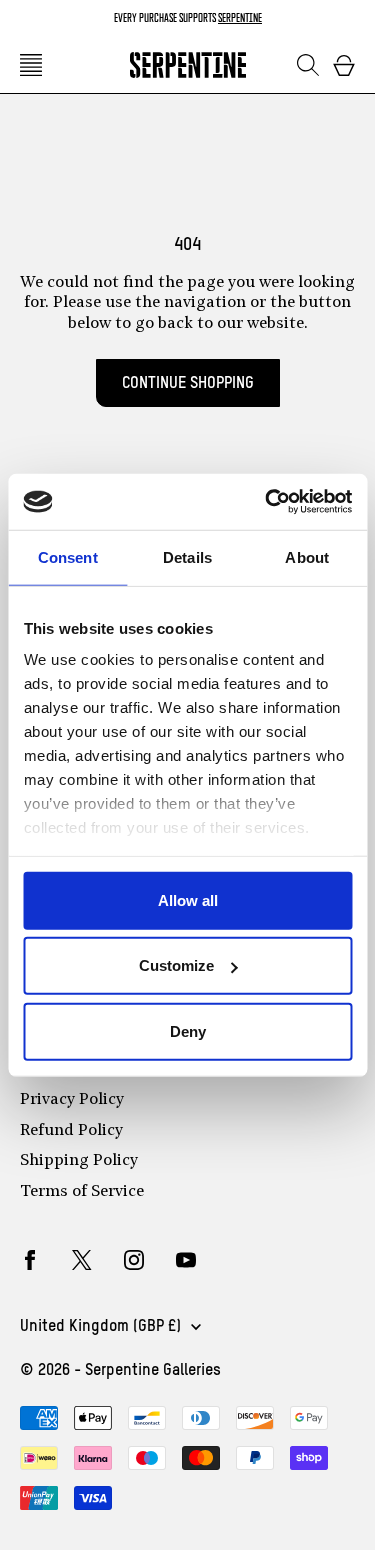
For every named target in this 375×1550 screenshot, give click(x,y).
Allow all (188, 899)
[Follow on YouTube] (186, 1260)
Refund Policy (71, 1131)
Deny (188, 1030)
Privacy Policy (72, 1100)
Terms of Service (82, 1192)
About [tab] (307, 556)
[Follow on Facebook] (30, 1260)
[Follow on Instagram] (134, 1260)
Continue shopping (188, 383)
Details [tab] (187, 556)
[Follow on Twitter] (82, 1260)
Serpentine (240, 17)
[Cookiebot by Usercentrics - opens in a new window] (267, 502)
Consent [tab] (68, 556)
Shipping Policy (79, 1161)
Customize (176, 965)
